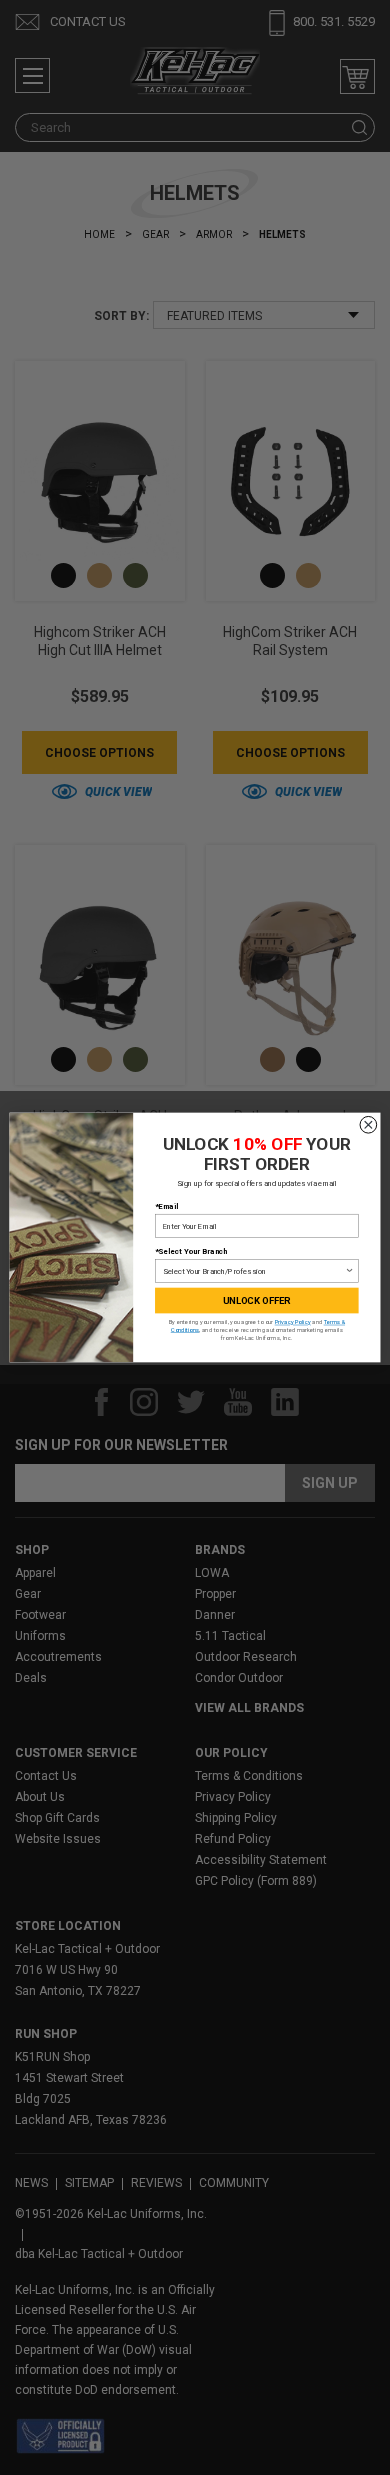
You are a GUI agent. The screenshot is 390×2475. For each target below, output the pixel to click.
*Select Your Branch (191, 1251)
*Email (166, 1206)
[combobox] (254, 1271)
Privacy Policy (293, 1322)
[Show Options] (350, 1271)
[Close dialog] (368, 1124)
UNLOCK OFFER (257, 1300)
